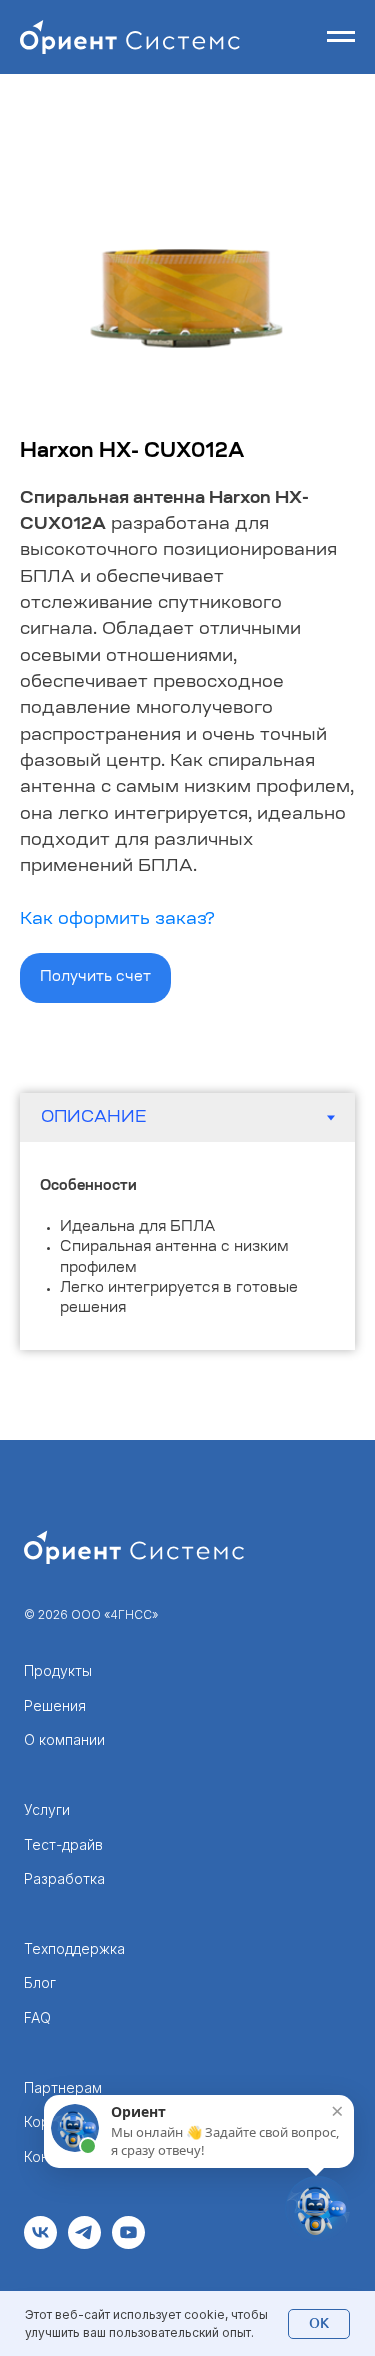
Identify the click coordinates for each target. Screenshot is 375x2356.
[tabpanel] (187, 1245)
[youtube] (128, 2243)
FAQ (37, 2017)
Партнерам (63, 2087)
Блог (40, 1982)
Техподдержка (74, 1948)
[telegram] (84, 2243)
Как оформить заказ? (117, 919)
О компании (64, 1739)
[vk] (40, 2243)
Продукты (58, 1670)
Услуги (47, 1809)
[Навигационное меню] (341, 37)
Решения (55, 1705)
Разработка (64, 1878)
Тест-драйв (63, 1844)
